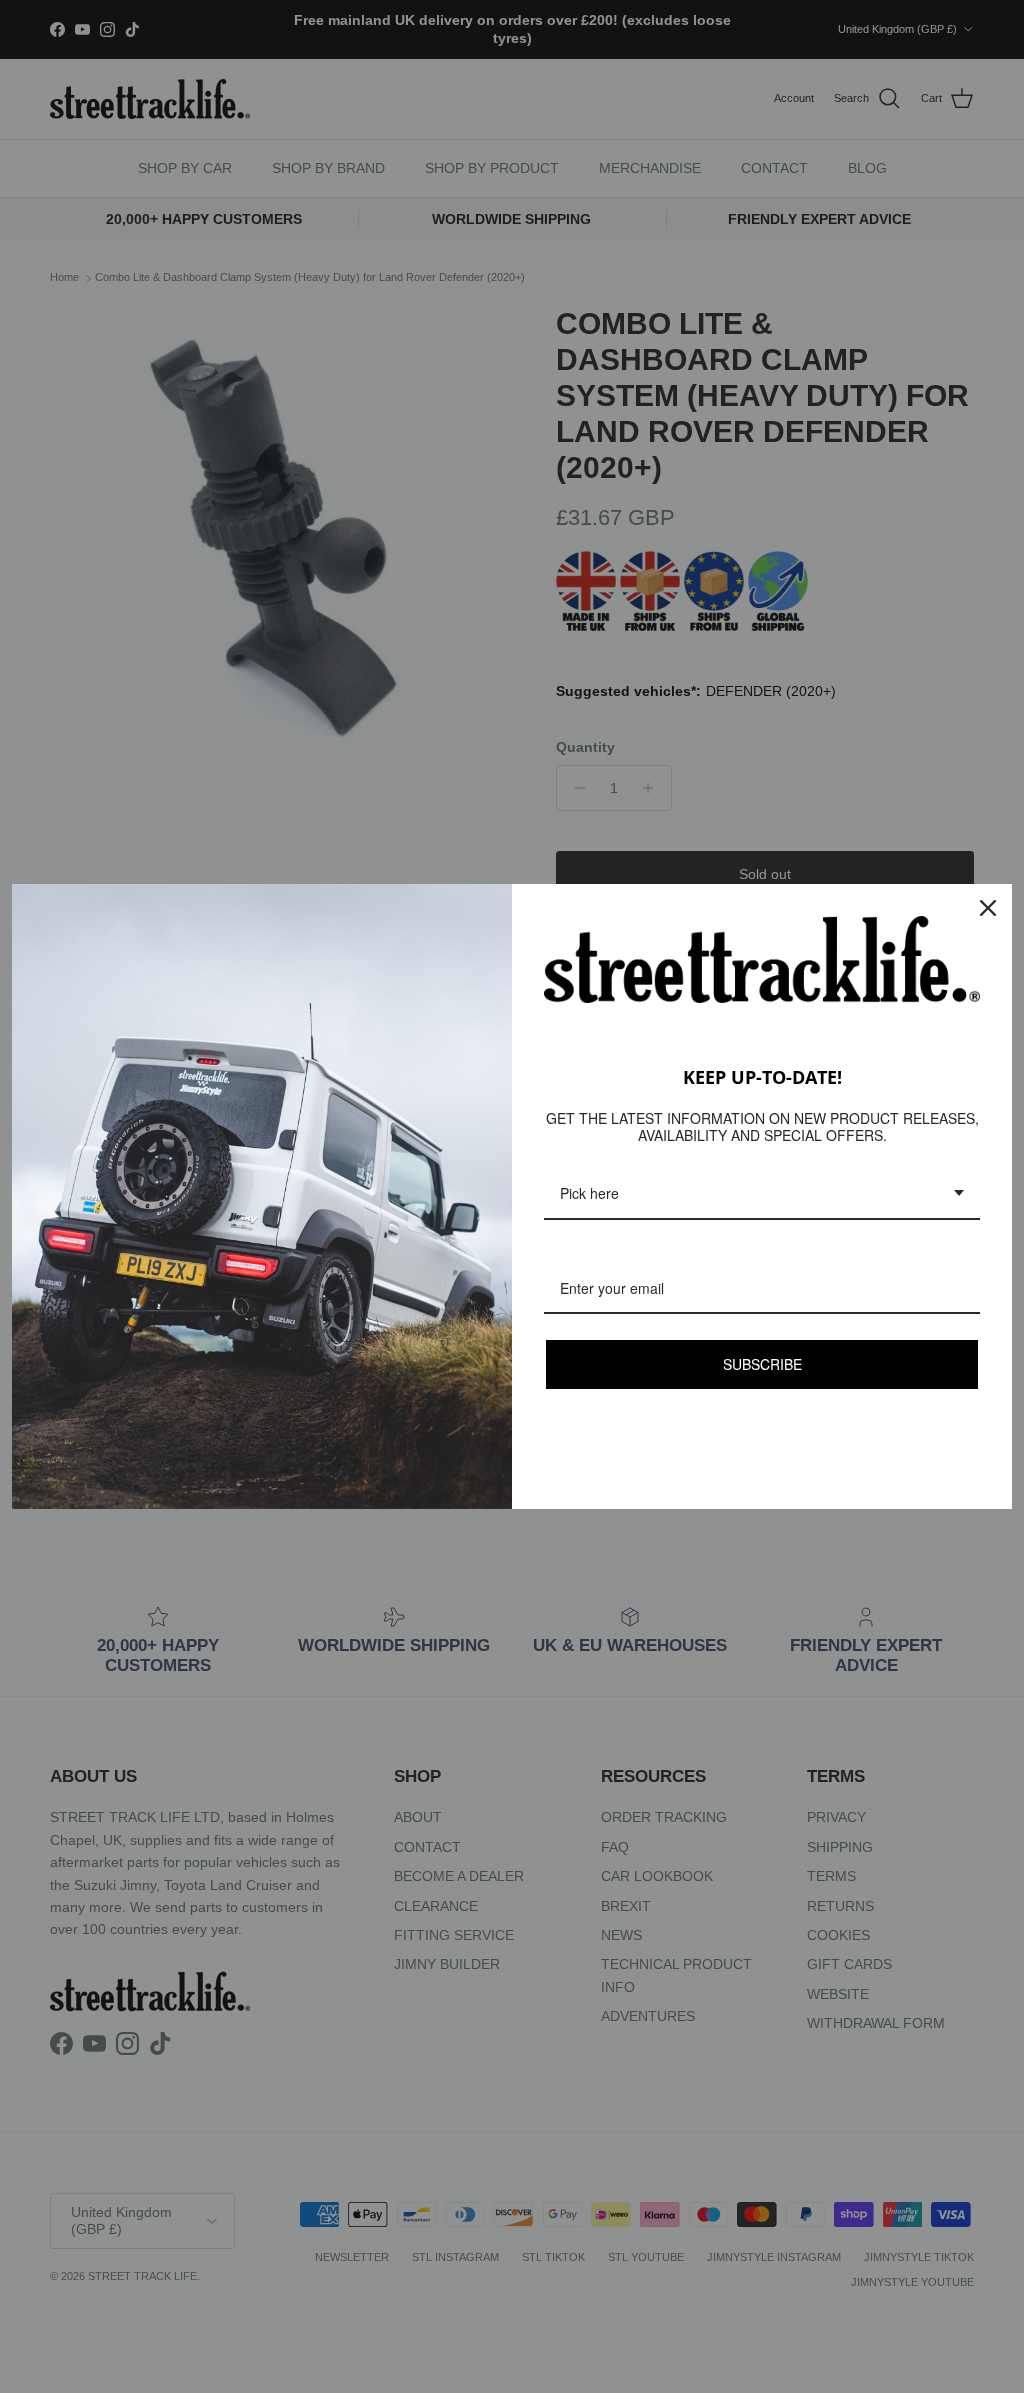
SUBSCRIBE (762, 1362)
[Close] (988, 908)
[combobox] (762, 1193)
